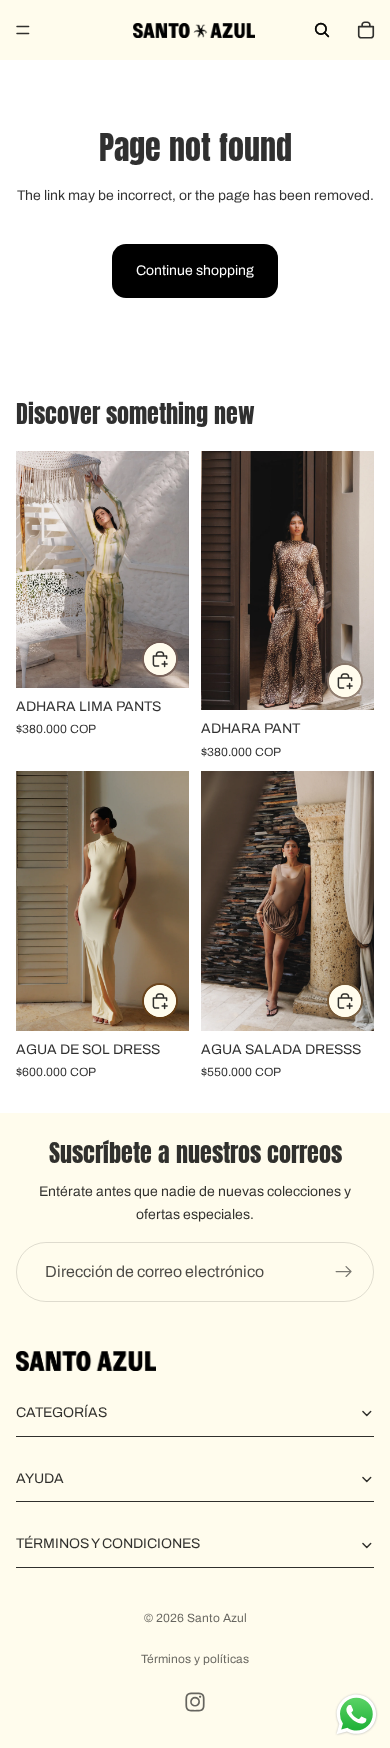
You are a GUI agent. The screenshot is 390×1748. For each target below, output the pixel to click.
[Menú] (23, 30)
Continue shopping (195, 270)
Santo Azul (217, 1618)
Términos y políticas (195, 1659)
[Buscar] (322, 30)
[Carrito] (366, 30)
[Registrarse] (344, 1272)
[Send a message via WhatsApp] (356, 1714)
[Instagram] (195, 1702)
